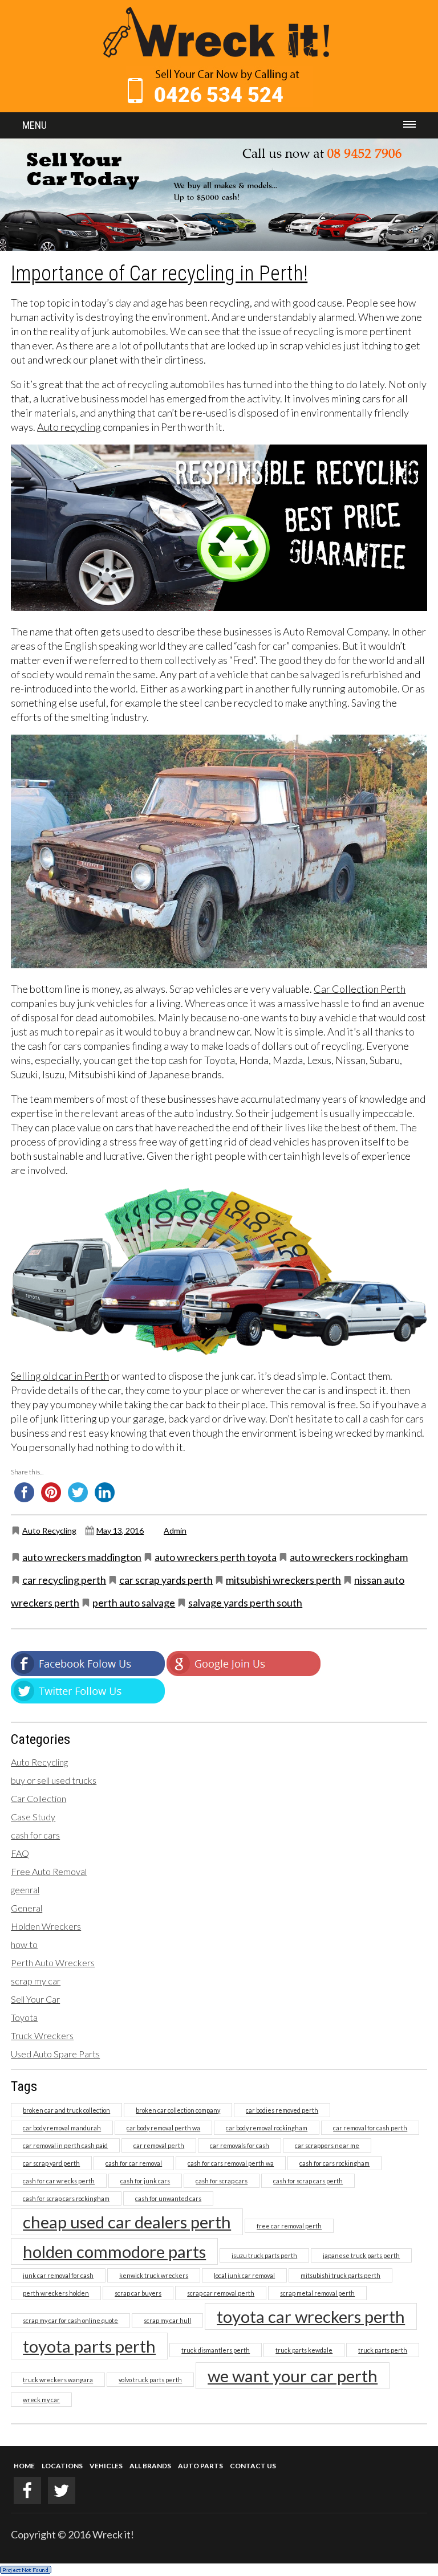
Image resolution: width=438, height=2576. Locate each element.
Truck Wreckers (42, 2035)
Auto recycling (69, 427)
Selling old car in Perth (60, 1376)
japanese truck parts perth (361, 2255)
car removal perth (159, 2145)
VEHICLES (106, 2466)
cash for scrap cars (222, 2181)
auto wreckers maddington (82, 1557)
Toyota (24, 2017)
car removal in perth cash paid (65, 2145)
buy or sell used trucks (54, 1780)
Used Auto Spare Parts (55, 2054)
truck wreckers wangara (58, 2380)
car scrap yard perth (51, 2163)
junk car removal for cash (58, 2275)
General (27, 1908)
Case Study (33, 1817)
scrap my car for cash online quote (70, 2320)
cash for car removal (134, 2163)
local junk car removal (244, 2275)
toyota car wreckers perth (311, 2316)
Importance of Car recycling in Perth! (159, 274)
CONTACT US (253, 2466)
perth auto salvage (134, 1603)
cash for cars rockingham (334, 2163)
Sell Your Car (35, 1999)
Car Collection (38, 1798)
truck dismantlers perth (216, 2350)
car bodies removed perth (282, 2110)
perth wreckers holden (56, 2293)
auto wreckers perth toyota (216, 1557)
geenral (25, 1890)
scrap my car (36, 1981)
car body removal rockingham (267, 2128)
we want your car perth (293, 2376)
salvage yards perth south (245, 1603)
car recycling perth (64, 1580)
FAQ (20, 1853)
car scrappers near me (327, 2145)
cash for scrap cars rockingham (66, 2198)
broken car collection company (178, 2110)
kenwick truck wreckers (154, 2275)
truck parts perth (383, 2350)
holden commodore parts (114, 2251)
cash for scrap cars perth (308, 2181)
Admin (175, 1530)
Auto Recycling (49, 1530)
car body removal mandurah (62, 2128)
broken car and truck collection (66, 2110)
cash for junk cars (145, 2181)
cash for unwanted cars (168, 2198)
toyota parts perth (89, 2346)
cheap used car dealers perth (127, 2222)
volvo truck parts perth (150, 2380)
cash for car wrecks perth (59, 2181)
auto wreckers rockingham (349, 1557)
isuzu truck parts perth (264, 2255)
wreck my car (41, 2400)
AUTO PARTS (200, 2466)
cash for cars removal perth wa (231, 2163)
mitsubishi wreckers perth (283, 1580)
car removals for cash (240, 2145)
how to (24, 1944)
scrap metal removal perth (317, 2293)
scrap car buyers (138, 2293)
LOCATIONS (62, 2466)
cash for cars (35, 1835)
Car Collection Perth (360, 989)
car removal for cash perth (370, 2128)
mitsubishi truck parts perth (340, 2275)
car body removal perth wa (163, 2128)
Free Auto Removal (49, 1871)
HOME (24, 2466)
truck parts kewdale (304, 2350)
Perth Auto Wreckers (53, 1962)
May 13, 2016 (120, 1530)
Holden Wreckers (46, 1926)
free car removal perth (289, 2226)
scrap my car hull (167, 2320)
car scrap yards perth (166, 1580)
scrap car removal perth (221, 2293)
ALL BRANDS (150, 2466)
